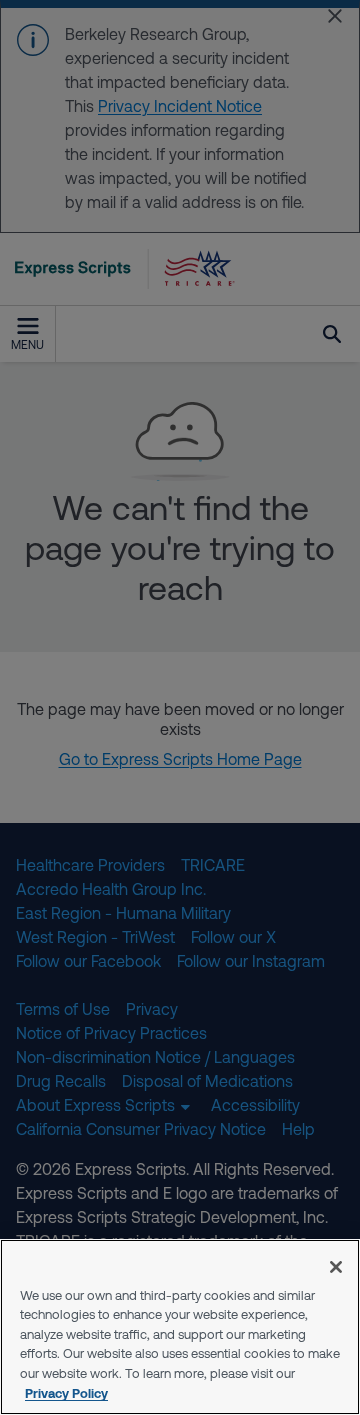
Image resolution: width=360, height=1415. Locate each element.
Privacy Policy (66, 1393)
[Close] (336, 1267)
